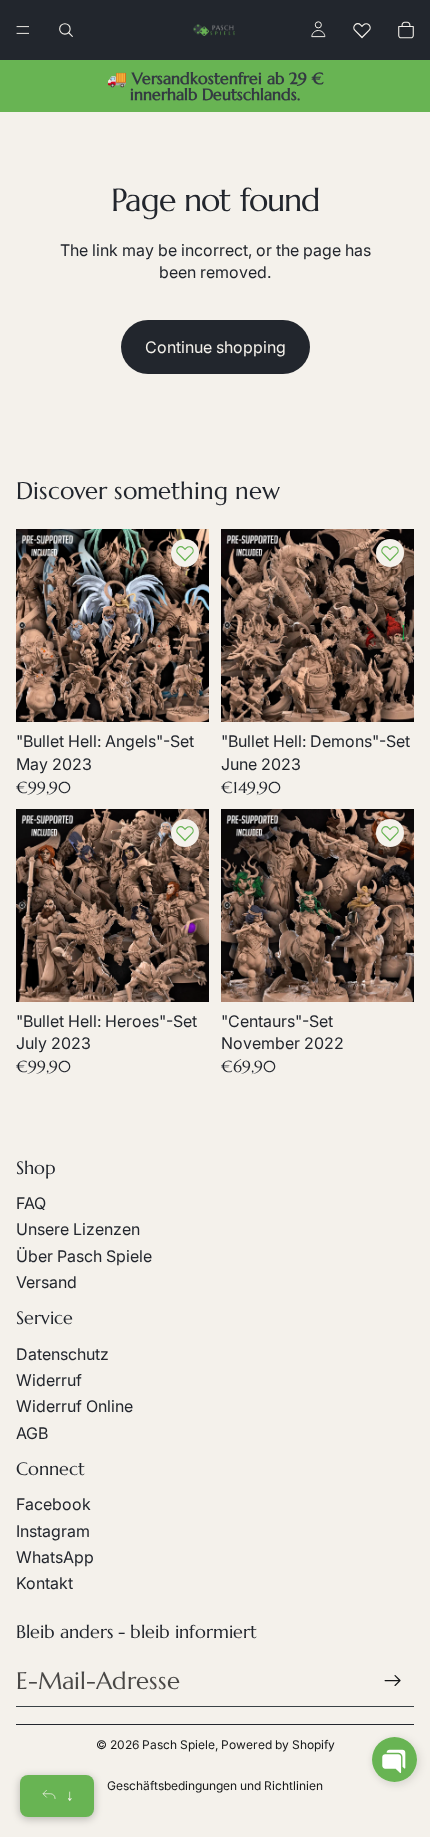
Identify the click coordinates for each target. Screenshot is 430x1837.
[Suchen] (66, 30)
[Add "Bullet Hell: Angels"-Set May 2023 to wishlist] (185, 553)
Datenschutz (62, 1354)
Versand (46, 1282)
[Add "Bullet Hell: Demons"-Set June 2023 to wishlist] (390, 553)
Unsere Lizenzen (78, 1229)
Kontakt (44, 1583)
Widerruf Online (74, 1406)
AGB (32, 1433)
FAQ (31, 1203)
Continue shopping (215, 347)
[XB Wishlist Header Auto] (362, 30)
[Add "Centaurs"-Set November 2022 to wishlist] (390, 833)
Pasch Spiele (178, 1744)
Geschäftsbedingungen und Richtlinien (215, 1785)
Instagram (53, 1531)
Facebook (53, 1504)
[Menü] (23, 30)
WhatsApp (55, 1557)
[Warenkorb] (406, 30)
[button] (394, 1759)
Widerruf (49, 1380)
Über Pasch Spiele (84, 1256)
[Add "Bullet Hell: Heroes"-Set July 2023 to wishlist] (185, 833)
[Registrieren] (393, 1681)
